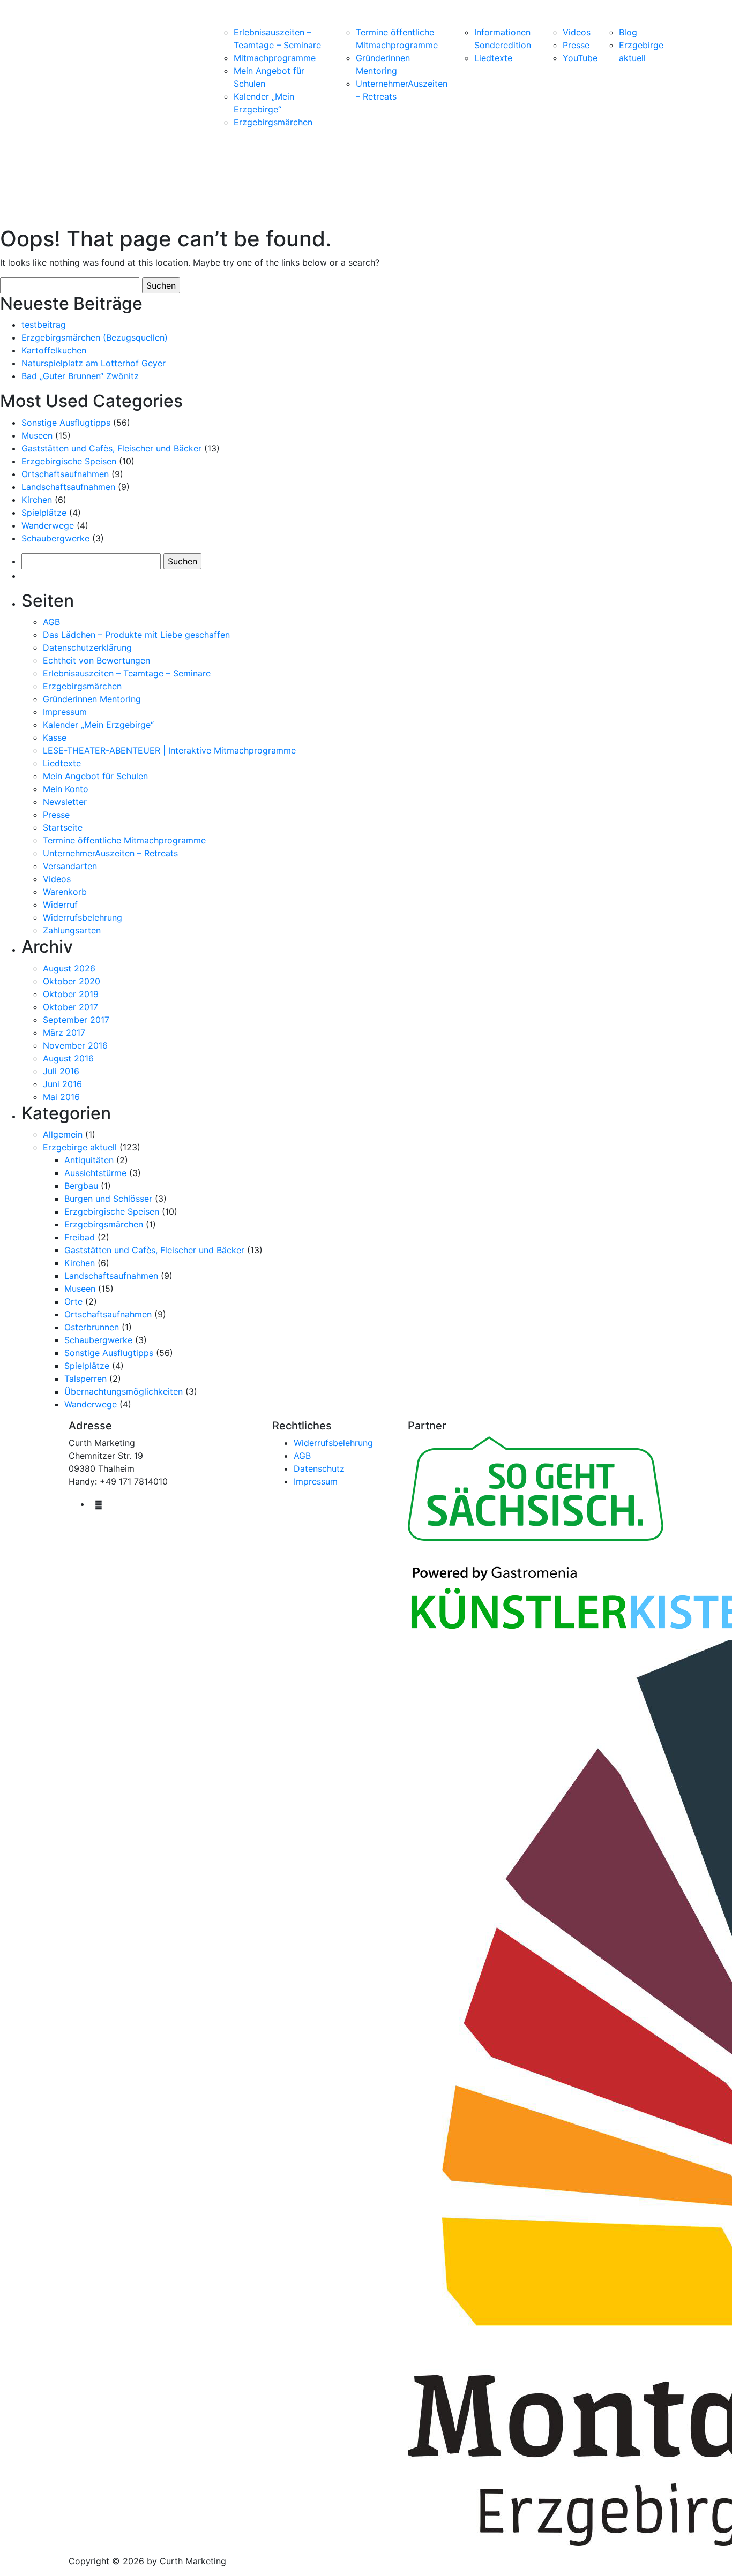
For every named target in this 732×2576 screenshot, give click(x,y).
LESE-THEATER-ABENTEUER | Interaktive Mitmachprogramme (169, 750)
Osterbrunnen (92, 1327)
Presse (576, 45)
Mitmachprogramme (275, 58)
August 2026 (69, 968)
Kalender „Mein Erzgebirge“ (98, 725)
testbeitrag (44, 325)
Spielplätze (44, 513)
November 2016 (75, 1045)
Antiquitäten (89, 1160)
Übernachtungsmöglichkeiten (124, 1391)
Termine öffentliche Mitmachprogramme (124, 840)
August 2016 (68, 1058)
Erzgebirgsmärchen (273, 122)
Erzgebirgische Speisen (69, 461)
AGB (51, 622)
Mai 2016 (61, 1097)
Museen (37, 435)
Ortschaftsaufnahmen (65, 474)
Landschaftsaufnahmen (68, 487)
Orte (73, 1301)
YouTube (580, 58)
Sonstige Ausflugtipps (66, 423)
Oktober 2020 (72, 981)
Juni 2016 (62, 1084)
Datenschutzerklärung (87, 647)
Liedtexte (493, 58)
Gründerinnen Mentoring (92, 699)
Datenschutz (319, 1468)
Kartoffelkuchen (54, 350)
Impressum (65, 712)
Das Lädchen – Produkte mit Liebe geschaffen (136, 635)
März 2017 (64, 1033)
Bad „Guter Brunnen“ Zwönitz (80, 376)
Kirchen (37, 500)
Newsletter (65, 802)
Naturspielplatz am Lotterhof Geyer (94, 363)
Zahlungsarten (72, 930)
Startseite (63, 827)
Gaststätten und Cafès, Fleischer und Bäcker (111, 448)
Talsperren (85, 1379)
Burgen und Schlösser (108, 1199)
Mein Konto (66, 789)
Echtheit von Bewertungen (96, 660)
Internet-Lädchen (184, 21)
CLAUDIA (111, 66)
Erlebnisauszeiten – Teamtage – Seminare (127, 673)
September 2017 (76, 1020)
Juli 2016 (61, 1071)
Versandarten (70, 866)
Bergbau (81, 1186)
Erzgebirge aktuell (80, 1147)
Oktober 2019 (71, 994)
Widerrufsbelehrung (83, 917)
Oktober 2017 (70, 1007)
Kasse (55, 737)
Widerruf (60, 905)
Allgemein (63, 1134)
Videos (577, 32)
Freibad (80, 1237)
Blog (628, 32)
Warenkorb (65, 892)
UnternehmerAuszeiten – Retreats (110, 853)
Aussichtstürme (95, 1173)
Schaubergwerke (55, 538)
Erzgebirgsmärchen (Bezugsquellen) (95, 337)
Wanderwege (48, 525)
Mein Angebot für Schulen (95, 776)
